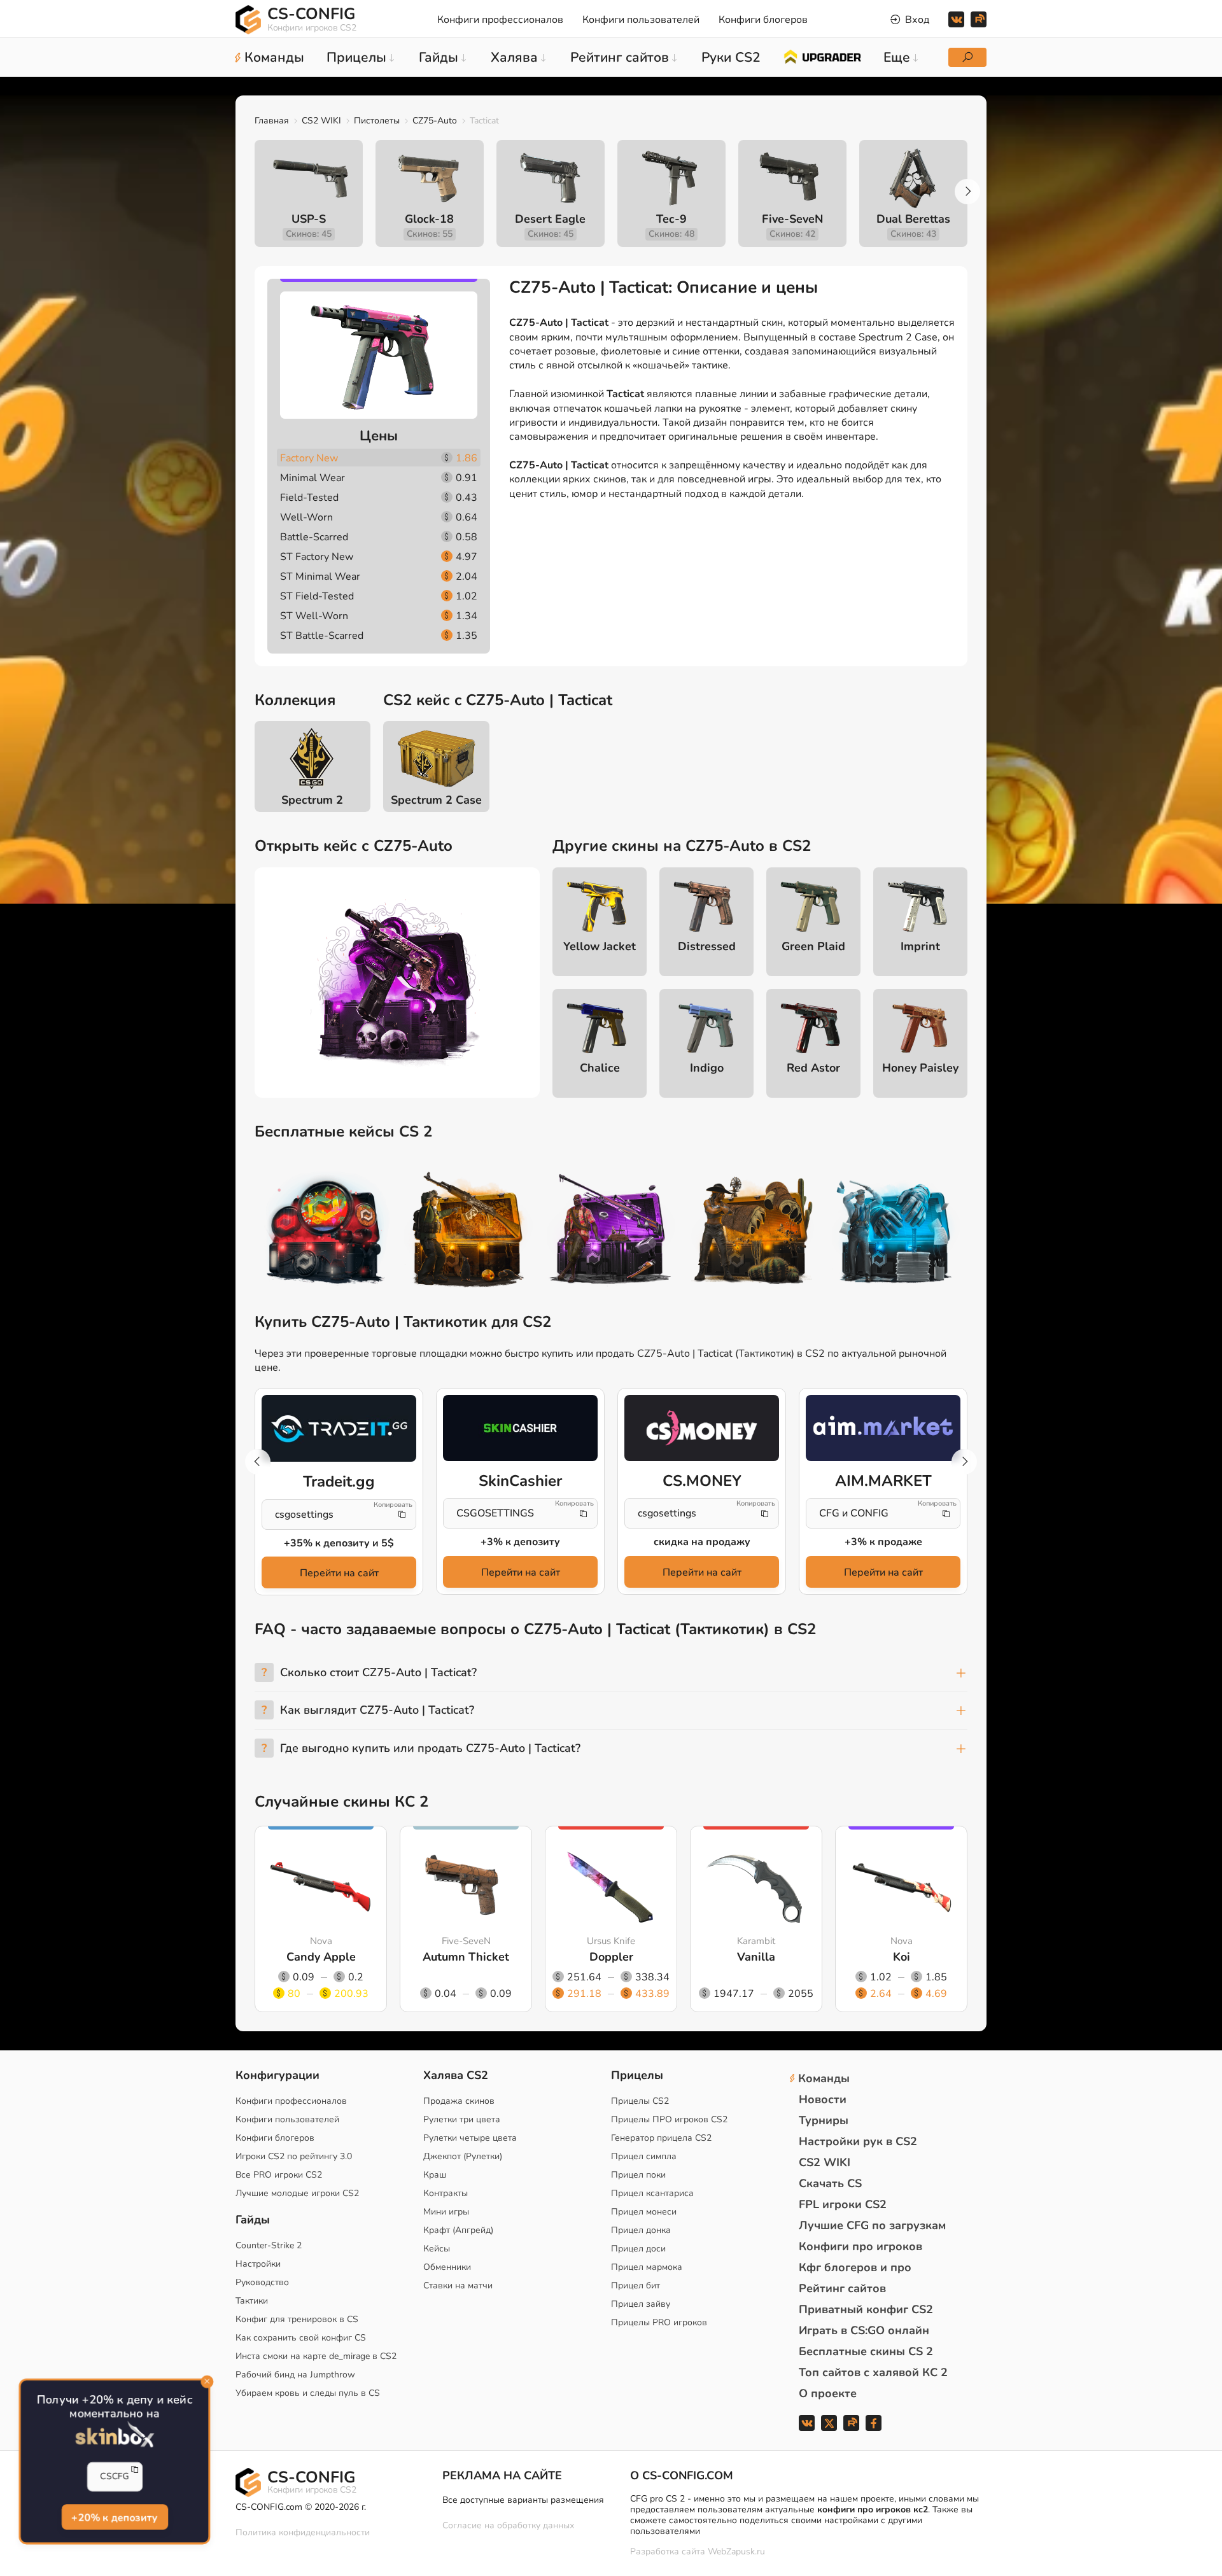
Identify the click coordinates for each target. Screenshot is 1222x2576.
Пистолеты (377, 121)
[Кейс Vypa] (754, 1231)
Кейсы (437, 2249)
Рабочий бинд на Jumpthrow (295, 2375)
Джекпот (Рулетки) (463, 2156)
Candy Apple (321, 1957)
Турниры (824, 2120)
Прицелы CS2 (640, 2101)
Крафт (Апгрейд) (458, 2230)
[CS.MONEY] (702, 1428)
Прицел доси (638, 2249)
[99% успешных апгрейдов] (822, 56)
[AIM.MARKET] (883, 1428)
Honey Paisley (920, 1068)
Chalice (600, 1068)
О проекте (828, 2393)
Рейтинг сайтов (842, 2288)
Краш (435, 2175)
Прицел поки (638, 2175)
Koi (902, 1957)
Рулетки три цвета (462, 2119)
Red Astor (813, 1068)
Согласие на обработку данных (508, 2525)
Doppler (611, 1957)
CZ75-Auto (435, 121)
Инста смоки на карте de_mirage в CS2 (316, 2356)
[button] (967, 192)
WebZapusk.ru (736, 2552)
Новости (823, 2099)
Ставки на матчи (458, 2285)
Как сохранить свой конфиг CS (301, 2338)
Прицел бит (636, 2285)
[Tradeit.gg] (339, 1429)
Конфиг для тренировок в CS (297, 2319)
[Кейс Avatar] (326, 1231)
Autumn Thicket (466, 1957)
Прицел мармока (647, 2267)
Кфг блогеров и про (855, 2267)
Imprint (920, 946)
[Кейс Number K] (896, 1231)
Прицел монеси (644, 2212)
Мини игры (446, 2212)
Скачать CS (830, 2183)
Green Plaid (813, 946)
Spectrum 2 (312, 800)
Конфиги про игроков (860, 2246)
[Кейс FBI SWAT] (468, 1231)
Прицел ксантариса (652, 2193)
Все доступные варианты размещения (523, 2500)
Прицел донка (641, 2230)
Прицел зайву (641, 2304)
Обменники (447, 2267)
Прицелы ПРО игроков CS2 (669, 2119)
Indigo (707, 1068)
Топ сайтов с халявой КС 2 (873, 2372)
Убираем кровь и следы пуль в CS (308, 2393)
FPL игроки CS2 (843, 2204)
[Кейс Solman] (611, 1231)
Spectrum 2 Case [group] (436, 800)
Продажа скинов (459, 2101)
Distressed (707, 946)
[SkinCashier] (520, 1428)
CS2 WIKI (321, 121)
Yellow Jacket (600, 946)
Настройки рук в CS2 (858, 2141)
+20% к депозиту (115, 2518)
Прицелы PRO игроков (659, 2322)
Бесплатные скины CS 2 (866, 2351)
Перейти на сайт (339, 1573)
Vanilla (756, 1957)
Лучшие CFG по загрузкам (872, 2225)
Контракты (446, 2193)
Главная (272, 121)
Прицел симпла (644, 2156)
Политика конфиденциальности (303, 2532)
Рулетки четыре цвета (470, 2138)
